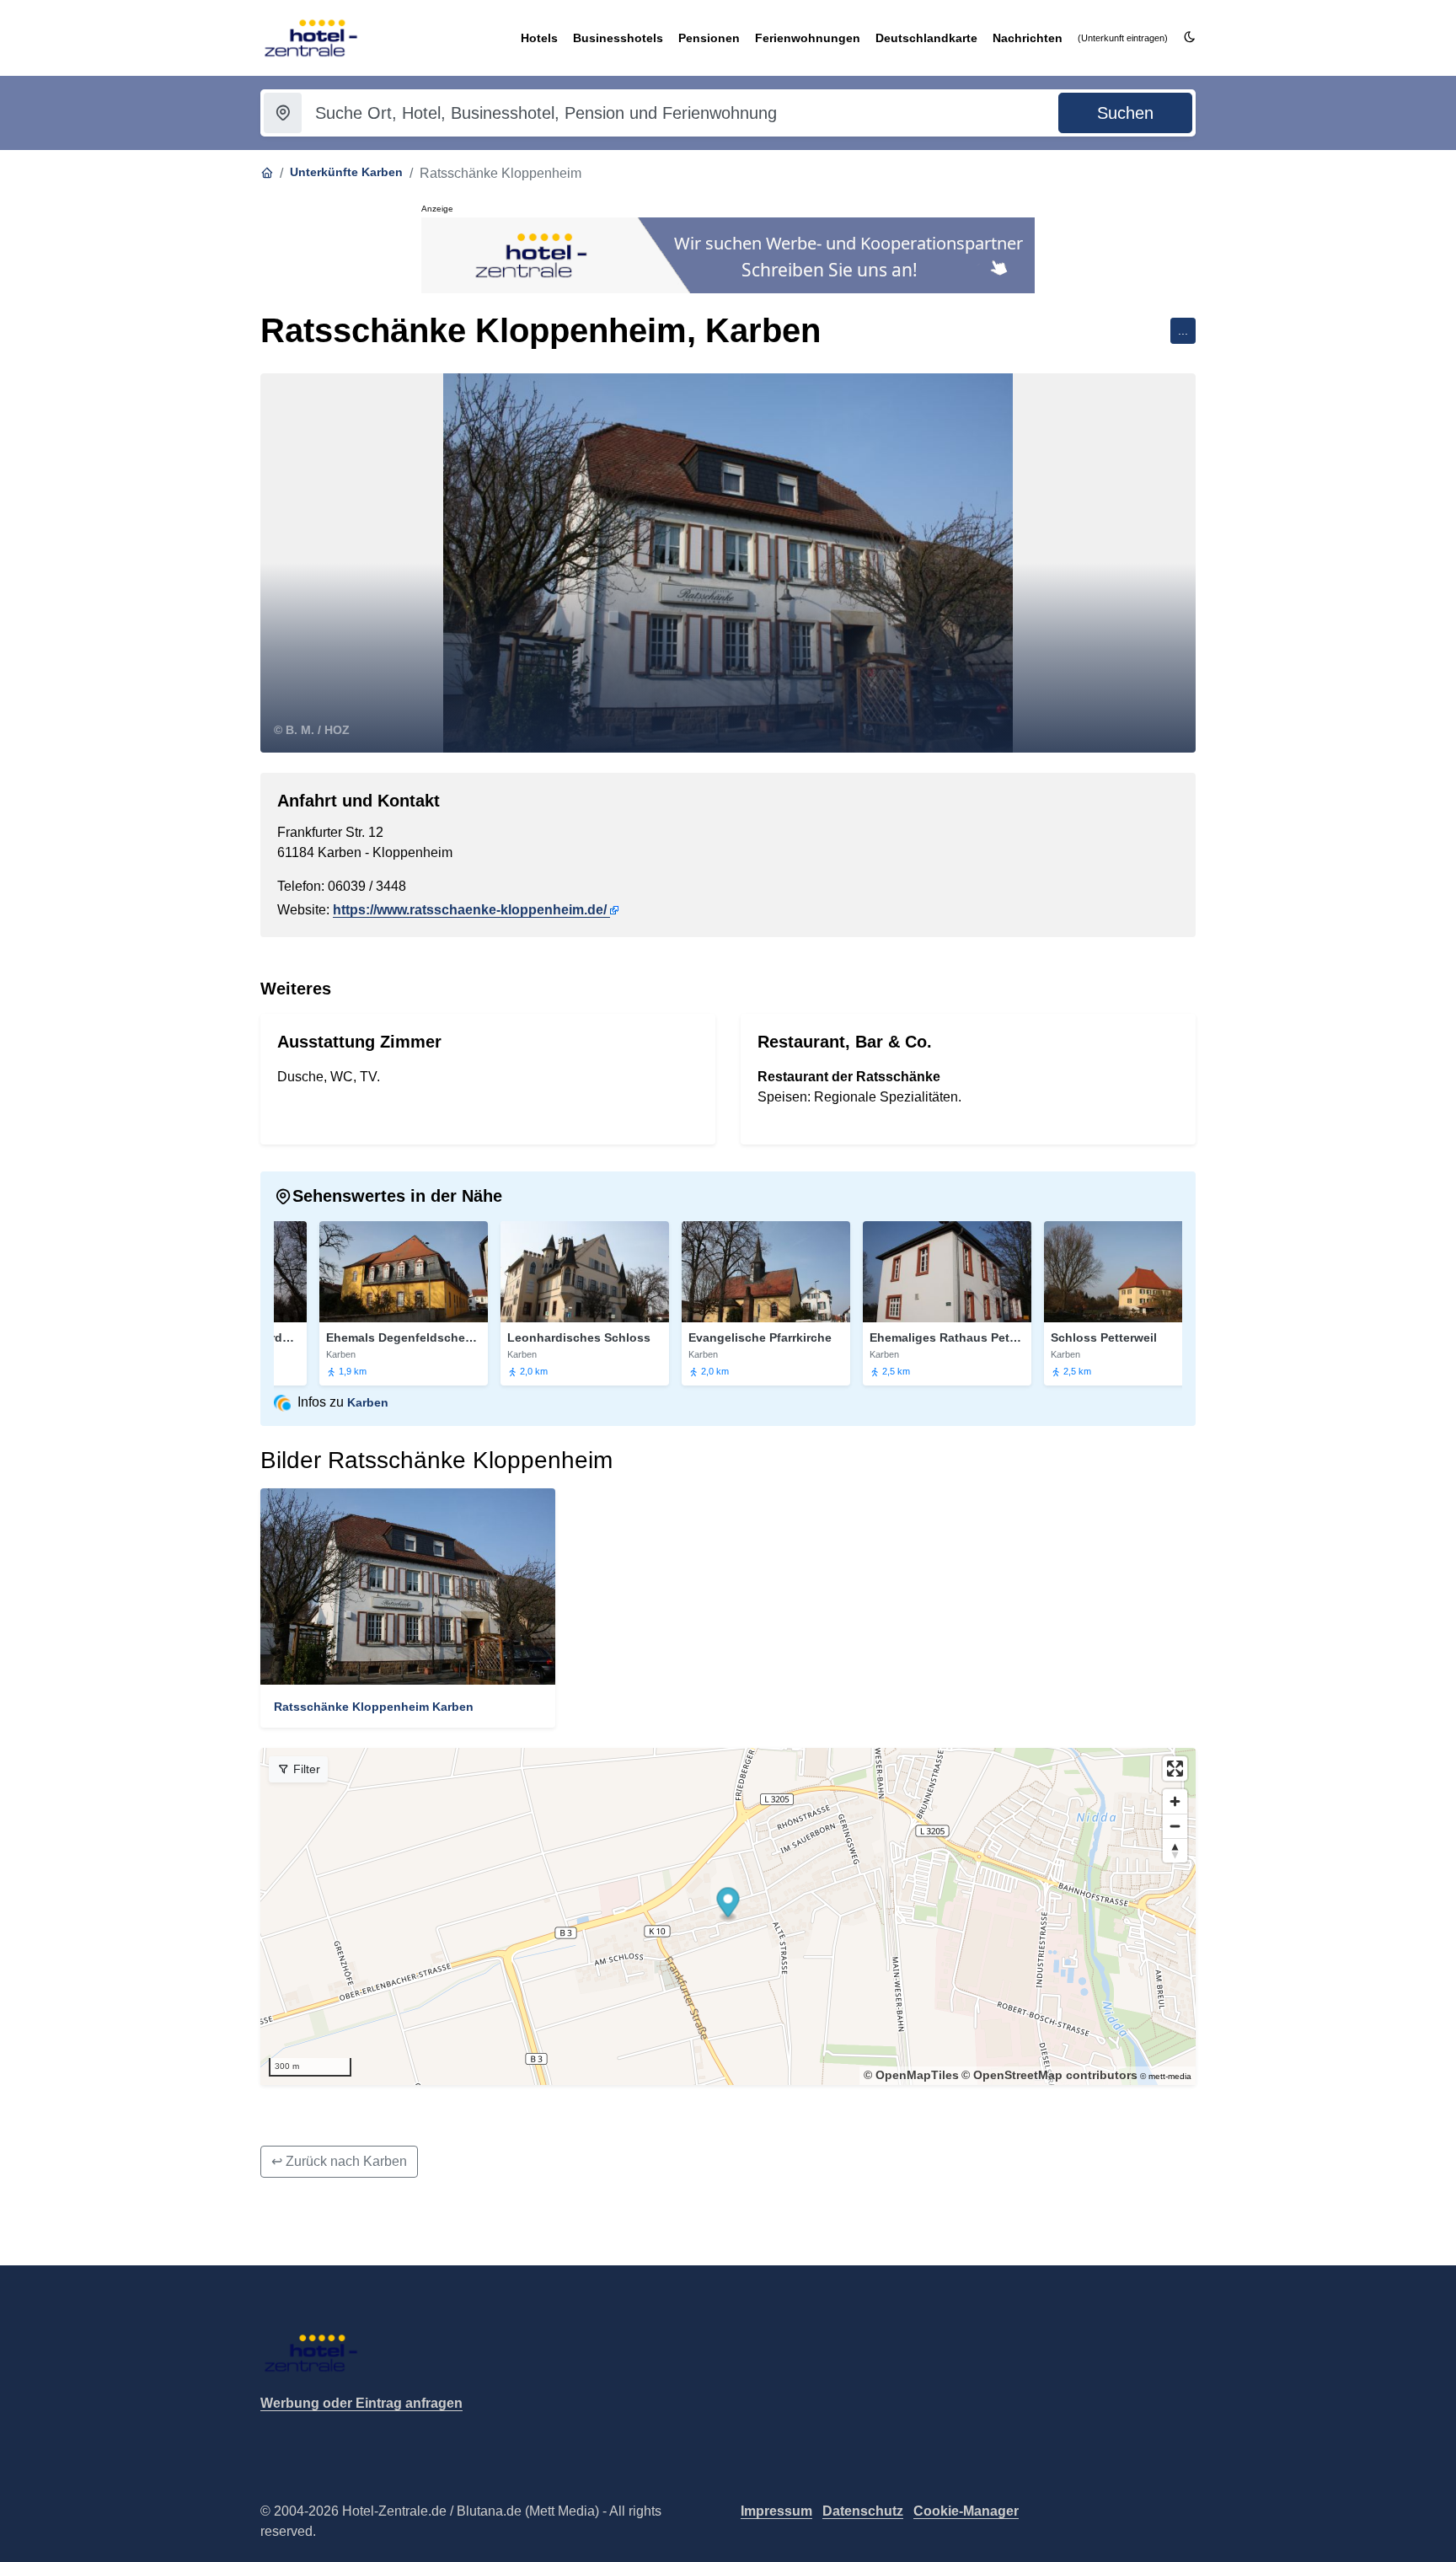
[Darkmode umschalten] (1189, 38)
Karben (368, 1402)
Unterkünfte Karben (346, 172)
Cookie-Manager (966, 2511)
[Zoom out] (1175, 1826)
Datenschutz (863, 2511)
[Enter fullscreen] (1175, 1769)
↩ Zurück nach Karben (339, 2161)
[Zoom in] (1175, 1801)
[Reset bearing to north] (1175, 1850)
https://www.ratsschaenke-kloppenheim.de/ (470, 910)
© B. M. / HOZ (312, 730)
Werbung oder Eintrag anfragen (361, 2403)
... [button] (1183, 330)
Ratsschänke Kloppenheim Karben (374, 1707)
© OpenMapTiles (911, 2075)
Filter (305, 1769)
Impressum (776, 2511)
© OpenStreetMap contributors (1049, 2075)
